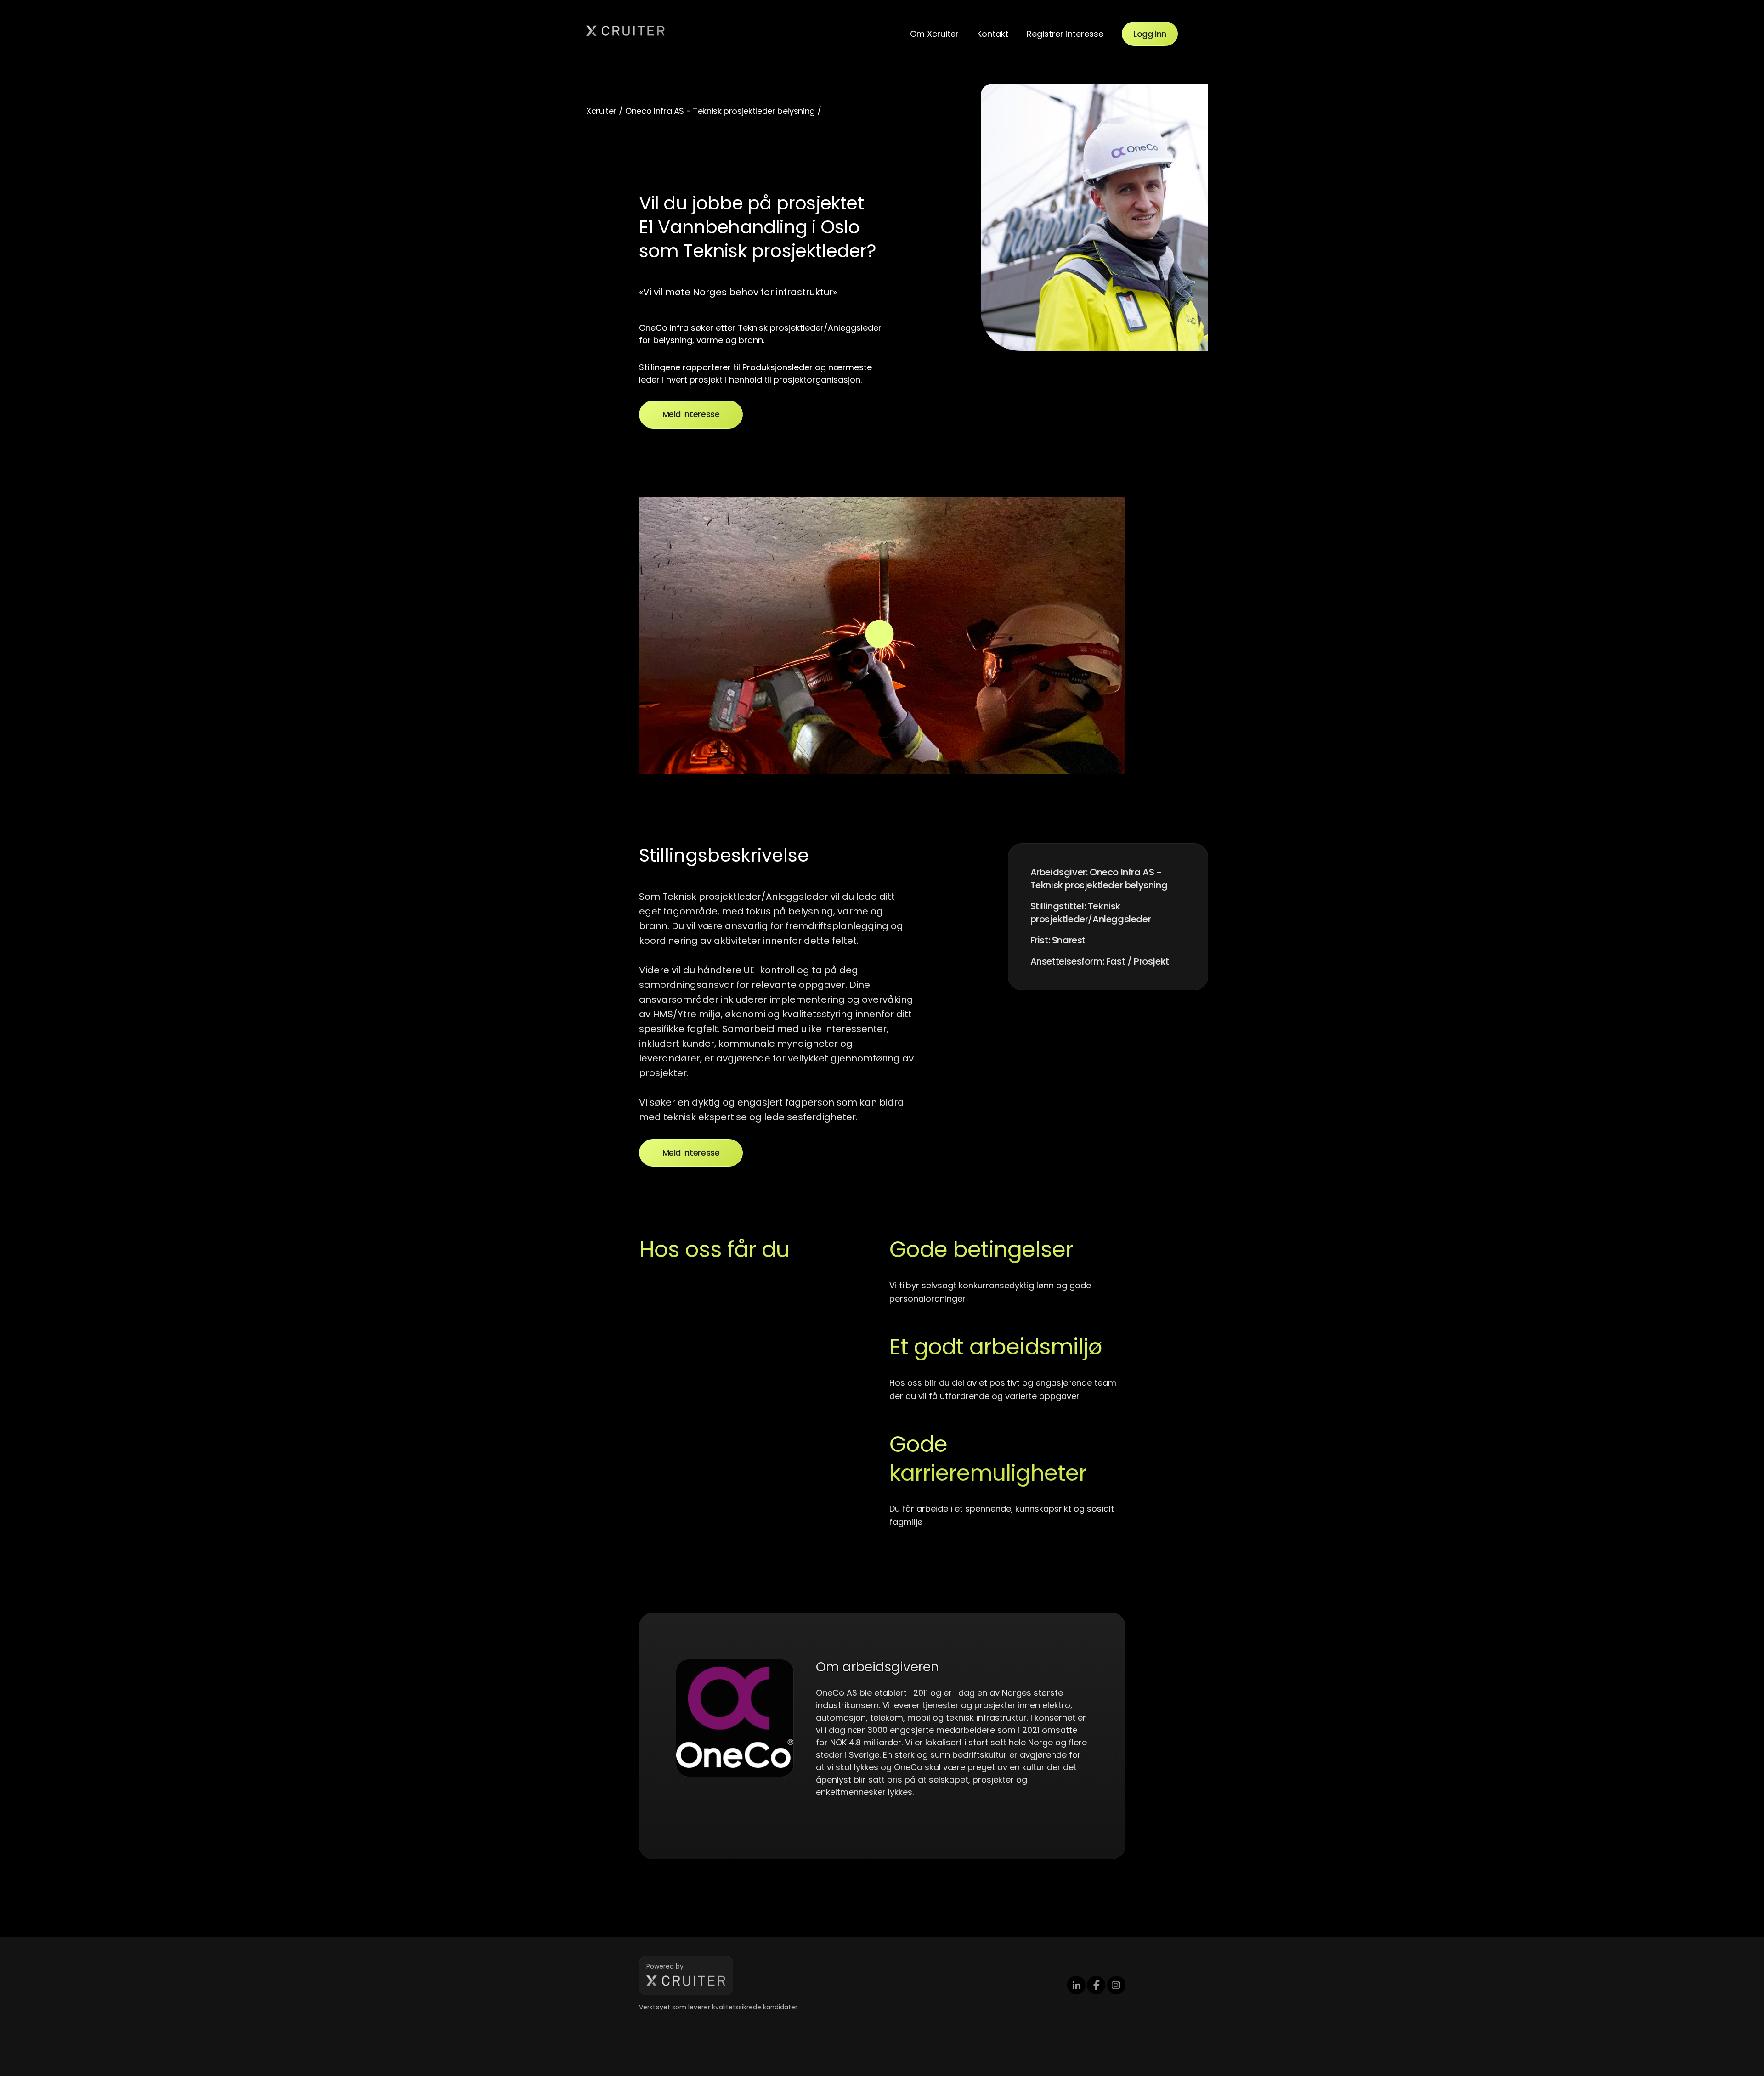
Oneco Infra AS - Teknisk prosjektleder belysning (720, 111)
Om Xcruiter (934, 34)
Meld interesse (691, 414)
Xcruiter (601, 111)
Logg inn (1150, 34)
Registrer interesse (1065, 34)
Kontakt (993, 34)
